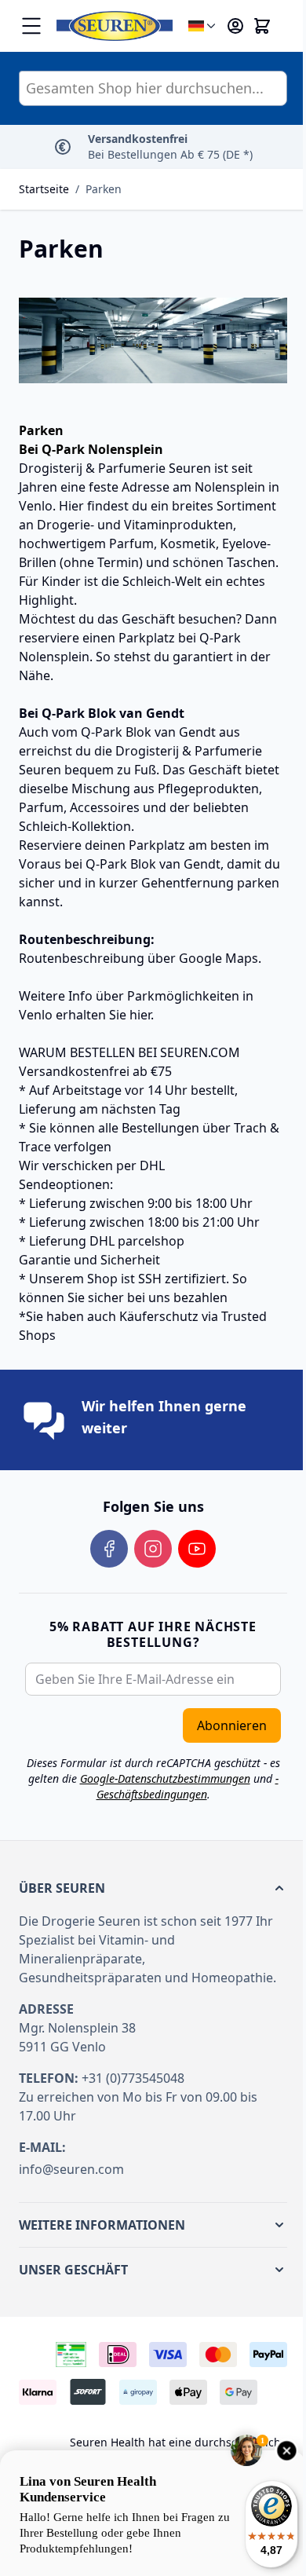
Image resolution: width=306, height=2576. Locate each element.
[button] (153, 1888)
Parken (104, 189)
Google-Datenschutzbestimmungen (165, 1778)
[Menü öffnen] (31, 26)
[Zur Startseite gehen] (115, 26)
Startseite (44, 189)
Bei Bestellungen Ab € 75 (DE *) (170, 146)
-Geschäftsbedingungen (188, 1786)
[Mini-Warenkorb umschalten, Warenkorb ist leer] (262, 26)
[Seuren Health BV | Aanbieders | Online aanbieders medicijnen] (71, 2355)
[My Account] (235, 26)
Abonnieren (232, 1725)
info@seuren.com (71, 2169)
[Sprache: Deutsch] (203, 26)
